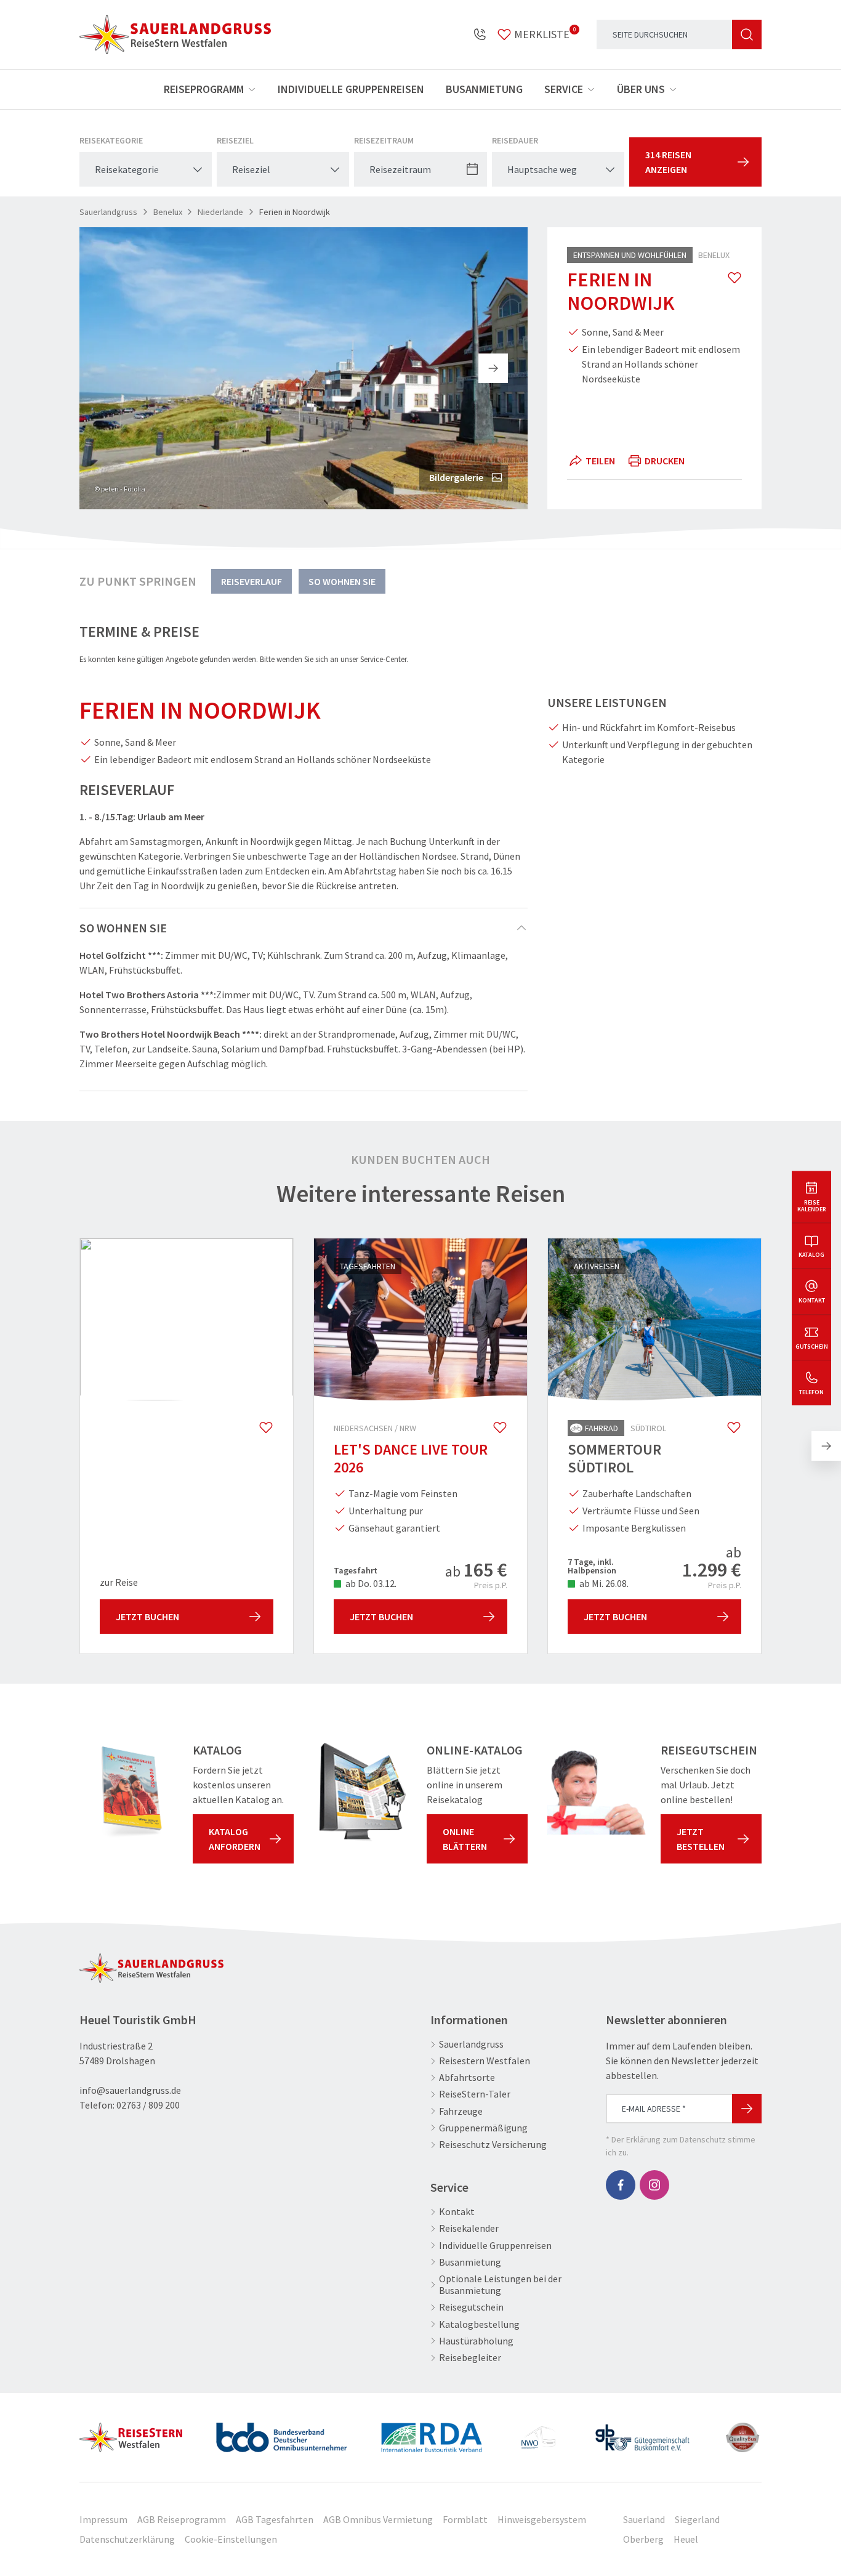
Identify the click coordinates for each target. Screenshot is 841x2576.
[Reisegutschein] (597, 1792)
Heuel (686, 2539)
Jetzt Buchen (147, 1617)
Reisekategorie (111, 140)
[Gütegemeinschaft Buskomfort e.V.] (642, 2433)
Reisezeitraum (384, 140)
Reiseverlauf (251, 581)
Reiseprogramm (204, 89)
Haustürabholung (476, 2341)
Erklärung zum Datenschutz (676, 2139)
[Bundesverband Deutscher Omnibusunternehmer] (281, 2433)
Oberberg (643, 2539)
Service (564, 89)
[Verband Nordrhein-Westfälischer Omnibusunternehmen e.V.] (538, 2433)
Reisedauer (515, 140)
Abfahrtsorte (467, 2077)
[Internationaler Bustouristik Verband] (432, 2433)
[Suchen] (747, 34)
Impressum (103, 2519)
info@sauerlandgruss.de (130, 2090)
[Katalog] (129, 1792)
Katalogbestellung (479, 2324)
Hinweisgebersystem (542, 2519)
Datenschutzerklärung (127, 2539)
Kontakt (457, 2212)
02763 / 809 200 (148, 2105)
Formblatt (465, 2519)
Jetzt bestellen (701, 1839)
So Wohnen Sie (342, 581)
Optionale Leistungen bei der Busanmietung (500, 2285)
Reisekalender (469, 2228)
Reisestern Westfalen (485, 2061)
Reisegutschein (471, 2307)
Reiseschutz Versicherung (493, 2145)
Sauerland (644, 2519)
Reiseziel (235, 140)
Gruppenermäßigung (483, 2128)
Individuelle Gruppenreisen (351, 89)
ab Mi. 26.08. (603, 1583)
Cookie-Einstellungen (231, 2539)
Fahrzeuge (461, 2111)
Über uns (641, 89)
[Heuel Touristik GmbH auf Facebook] (621, 2185)
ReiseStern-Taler (475, 2094)
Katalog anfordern (235, 1839)
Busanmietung (484, 89)
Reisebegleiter (470, 2358)
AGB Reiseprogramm (182, 2519)
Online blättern (465, 1839)
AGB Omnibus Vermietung (378, 2519)
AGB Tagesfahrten (275, 2519)
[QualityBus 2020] (744, 2433)
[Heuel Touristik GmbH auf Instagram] (654, 2185)
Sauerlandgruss (471, 2044)
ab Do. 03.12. (370, 1583)
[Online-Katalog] (363, 1792)
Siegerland (697, 2519)
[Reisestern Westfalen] (131, 2433)
